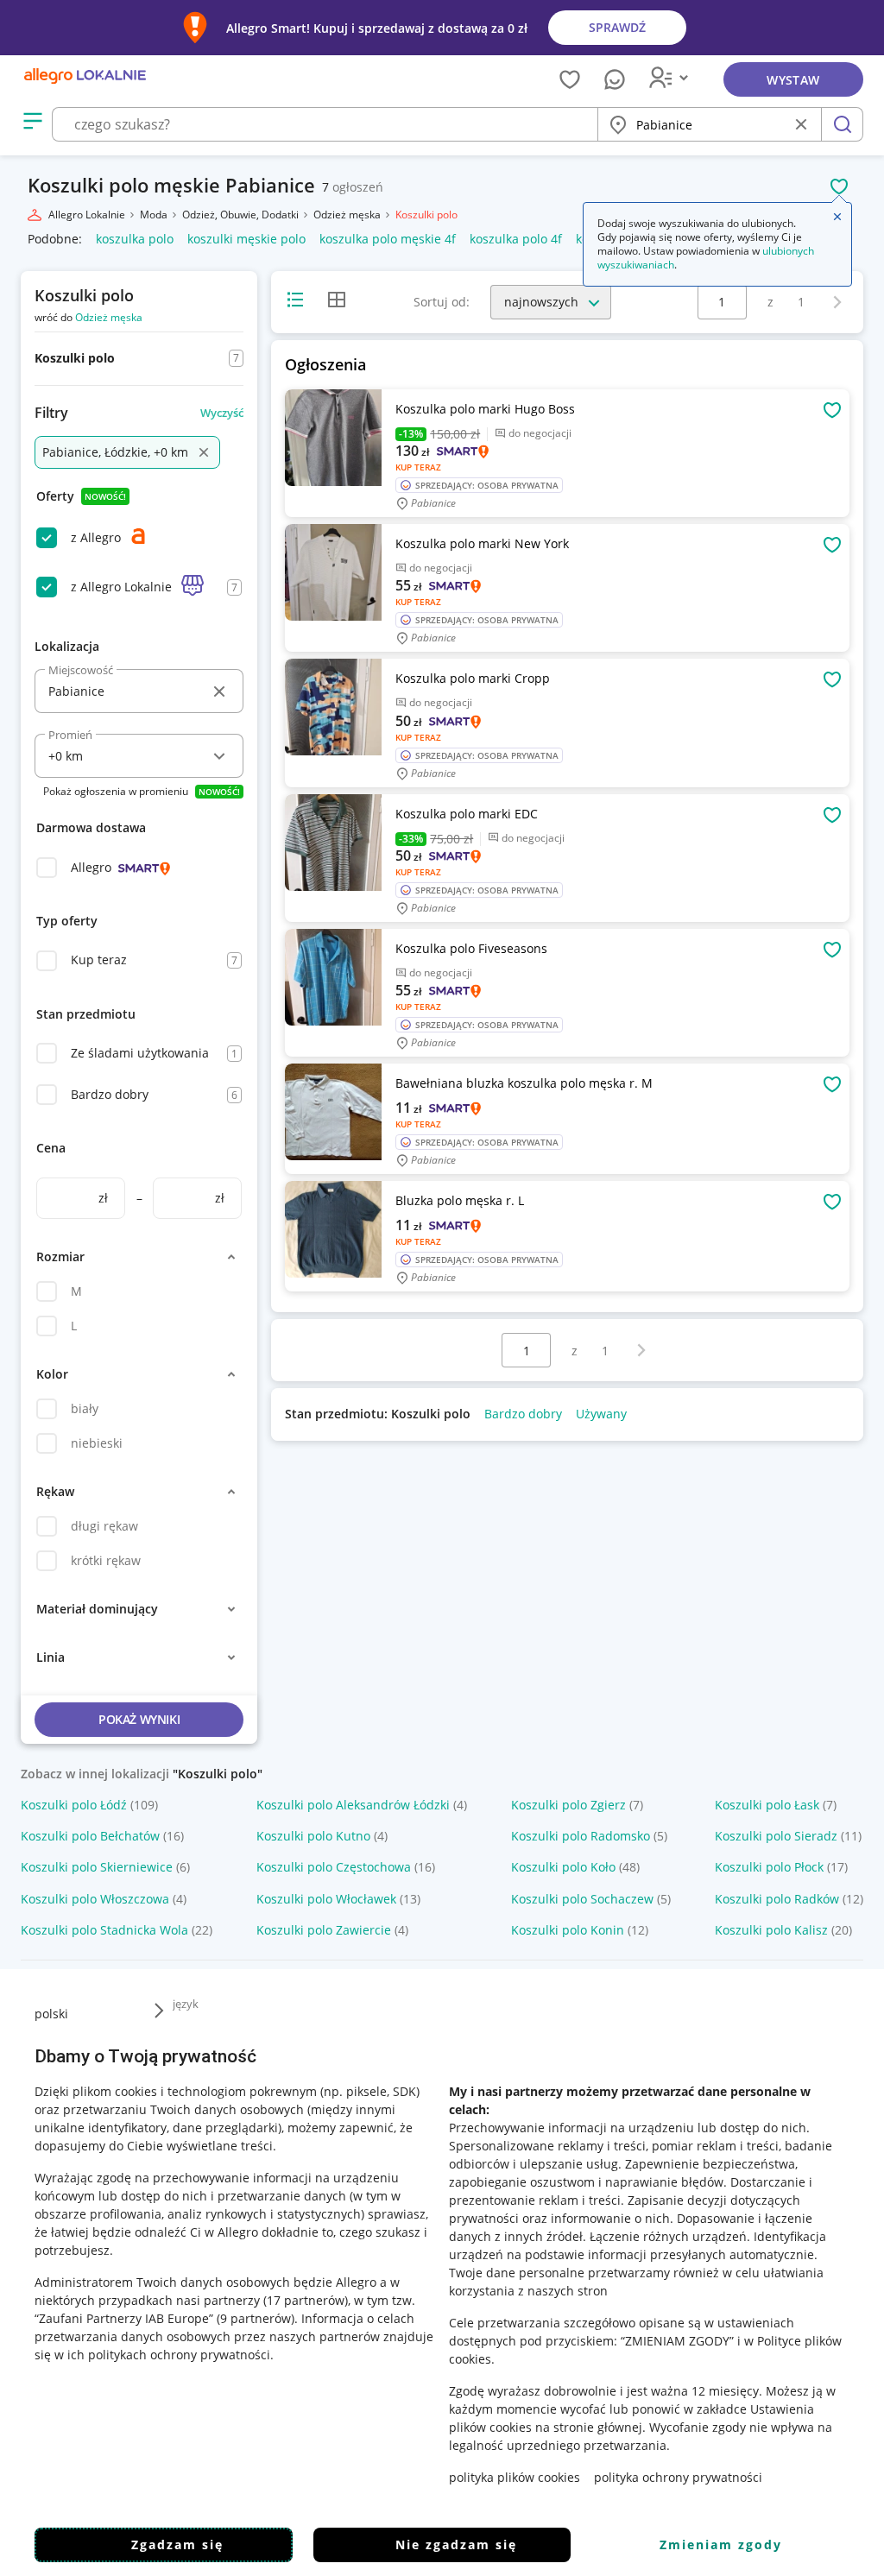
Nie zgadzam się (456, 2544)
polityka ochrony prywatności (678, 2477)
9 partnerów (256, 2318)
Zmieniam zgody (721, 2544)
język (186, 2004)
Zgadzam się (177, 2544)
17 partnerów (306, 2300)
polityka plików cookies (515, 2477)
